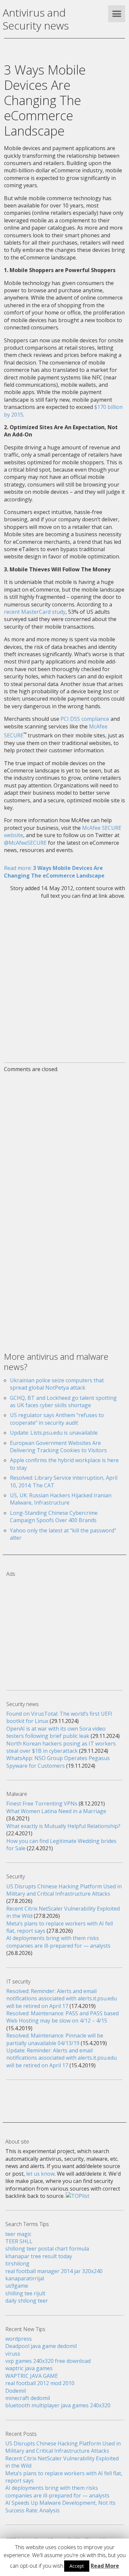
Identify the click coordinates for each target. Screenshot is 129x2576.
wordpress (19, 2339)
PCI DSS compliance (85, 719)
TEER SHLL (19, 2241)
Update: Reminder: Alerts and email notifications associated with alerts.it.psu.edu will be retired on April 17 (62, 2058)
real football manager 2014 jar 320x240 (54, 2271)
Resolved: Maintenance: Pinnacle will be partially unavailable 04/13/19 (55, 2039)
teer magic (18, 2234)
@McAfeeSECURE (25, 843)
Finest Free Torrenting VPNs (42, 1803)
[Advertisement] (64, 977)
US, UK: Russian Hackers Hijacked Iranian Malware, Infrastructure (61, 1499)
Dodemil (16, 2391)
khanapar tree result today (39, 2256)
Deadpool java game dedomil (41, 2346)
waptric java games (29, 2368)
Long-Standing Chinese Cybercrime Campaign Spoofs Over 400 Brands (54, 1517)
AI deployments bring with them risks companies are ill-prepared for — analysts (58, 1942)
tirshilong (17, 2263)
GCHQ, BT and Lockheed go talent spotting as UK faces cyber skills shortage (63, 1402)
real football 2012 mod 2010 (40, 2383)
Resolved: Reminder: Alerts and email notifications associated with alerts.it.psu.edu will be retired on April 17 (62, 1999)
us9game (17, 2286)
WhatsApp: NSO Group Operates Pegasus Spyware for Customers (58, 1762)
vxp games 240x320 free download (48, 2361)
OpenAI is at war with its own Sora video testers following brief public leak (56, 1732)
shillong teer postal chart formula (47, 2249)
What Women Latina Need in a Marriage (56, 1811)
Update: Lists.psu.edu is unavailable (54, 1433)
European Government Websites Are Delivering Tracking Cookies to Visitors (58, 1447)
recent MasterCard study (35, 612)
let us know (40, 2174)
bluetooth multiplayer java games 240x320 (58, 2405)
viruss (13, 2354)
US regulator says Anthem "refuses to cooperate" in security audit (57, 1419)
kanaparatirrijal (25, 2278)
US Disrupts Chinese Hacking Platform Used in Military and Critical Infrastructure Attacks (64, 1890)
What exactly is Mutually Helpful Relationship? (63, 1826)
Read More (105, 2566)
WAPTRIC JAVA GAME (32, 2376)
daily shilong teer (27, 2301)
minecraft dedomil (28, 2398)
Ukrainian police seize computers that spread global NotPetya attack (57, 1384)
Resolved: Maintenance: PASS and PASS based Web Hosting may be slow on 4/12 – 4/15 (63, 2017)
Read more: (54, 872)
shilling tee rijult (25, 2293)
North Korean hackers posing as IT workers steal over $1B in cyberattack (61, 1747)
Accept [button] (77, 2566)
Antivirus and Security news (36, 19)
